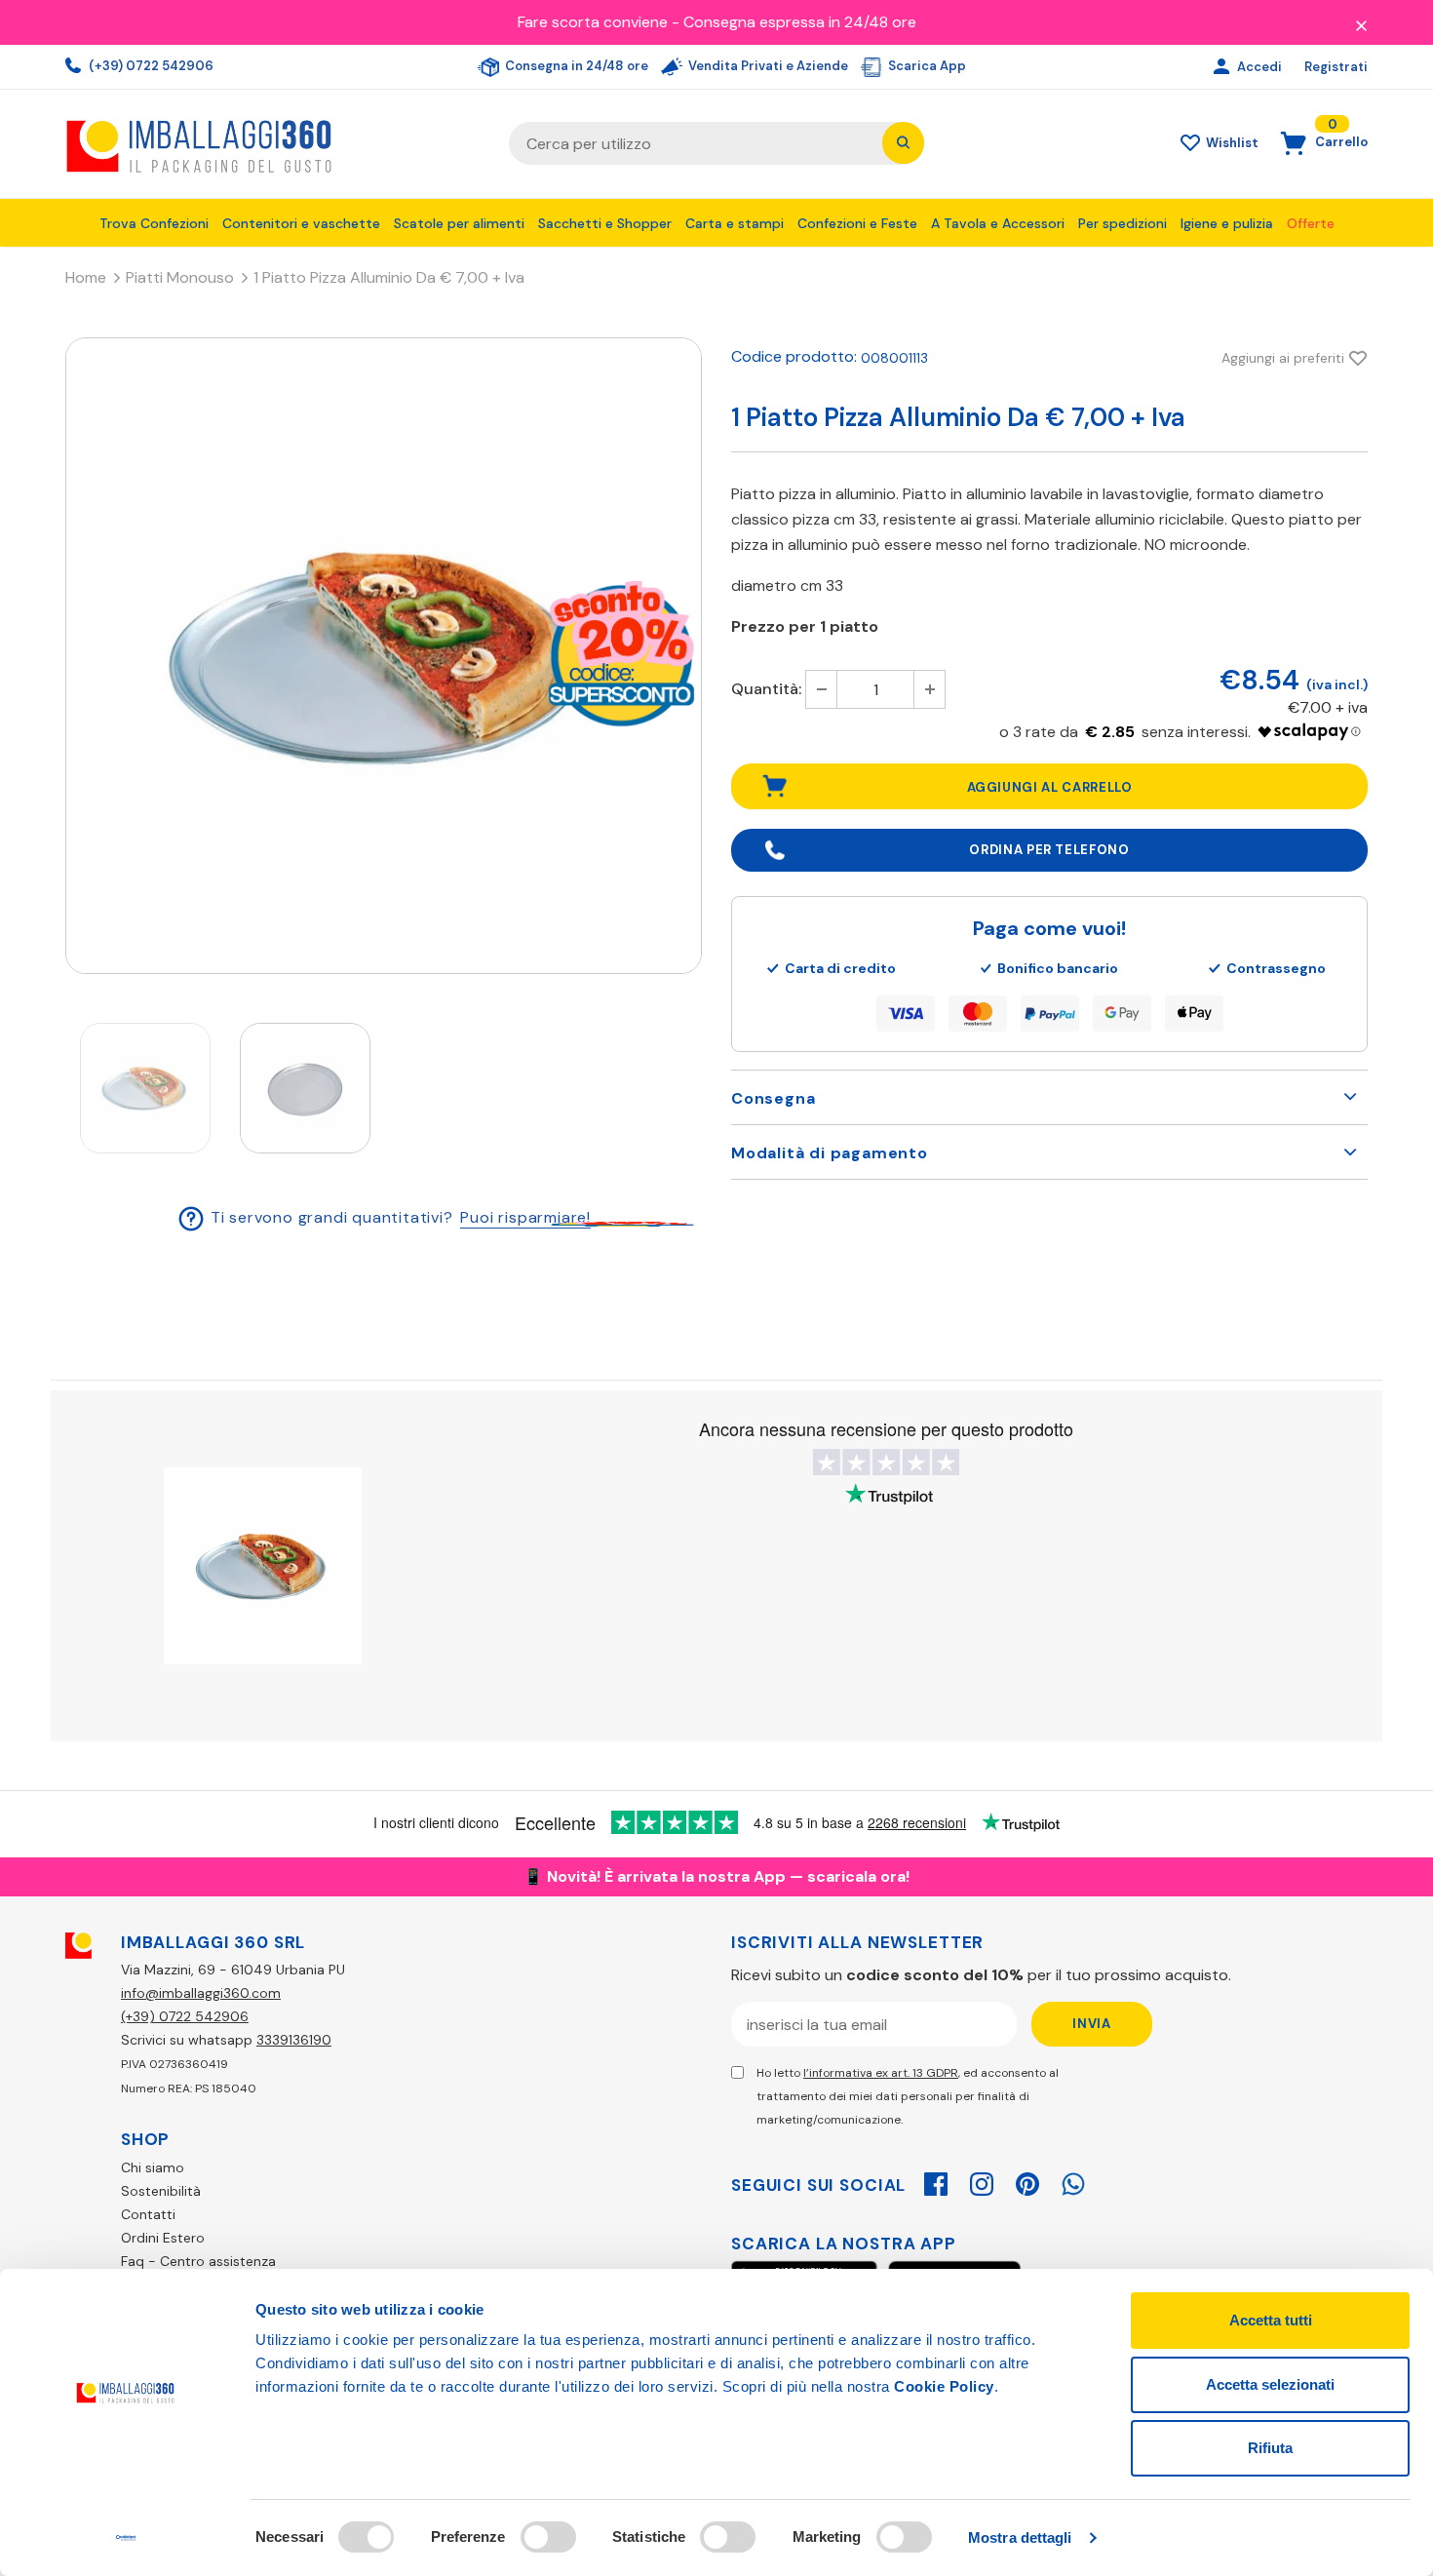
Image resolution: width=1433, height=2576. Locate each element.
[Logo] (272, 144)
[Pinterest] (1027, 2181)
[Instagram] (982, 2181)
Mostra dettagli (1020, 2537)
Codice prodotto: (794, 356)
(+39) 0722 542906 (150, 66)
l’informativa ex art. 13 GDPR (881, 2073)
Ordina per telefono (1049, 850)
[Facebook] (936, 2181)
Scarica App (926, 66)
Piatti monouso (180, 277)
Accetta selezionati (1270, 2384)
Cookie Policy (944, 2386)
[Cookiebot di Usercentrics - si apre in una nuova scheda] (126, 2538)
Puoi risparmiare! (525, 1217)
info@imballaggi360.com (201, 1993)
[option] (384, 656)
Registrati (1336, 67)
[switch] (548, 2537)
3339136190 (294, 2040)
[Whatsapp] (1073, 2181)
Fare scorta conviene (593, 22)
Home (86, 277)
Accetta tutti (1271, 2320)
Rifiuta (1270, 2448)
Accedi (1261, 67)
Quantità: (766, 689)
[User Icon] (1224, 67)
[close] (1361, 24)
